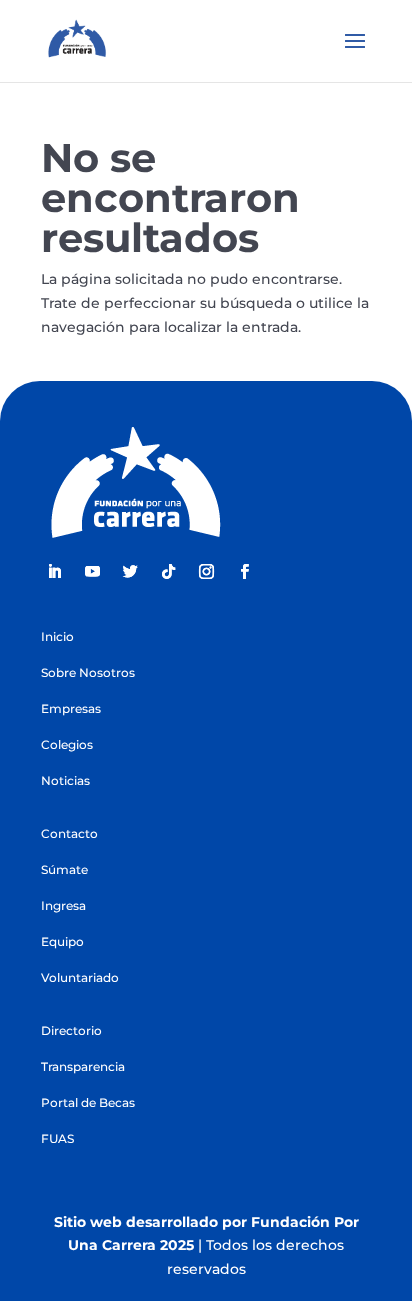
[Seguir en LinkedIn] (54, 572)
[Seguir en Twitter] (130, 572)
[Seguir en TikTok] (168, 572)
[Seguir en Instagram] (206, 572)
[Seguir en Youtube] (92, 572)
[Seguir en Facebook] (244, 572)
